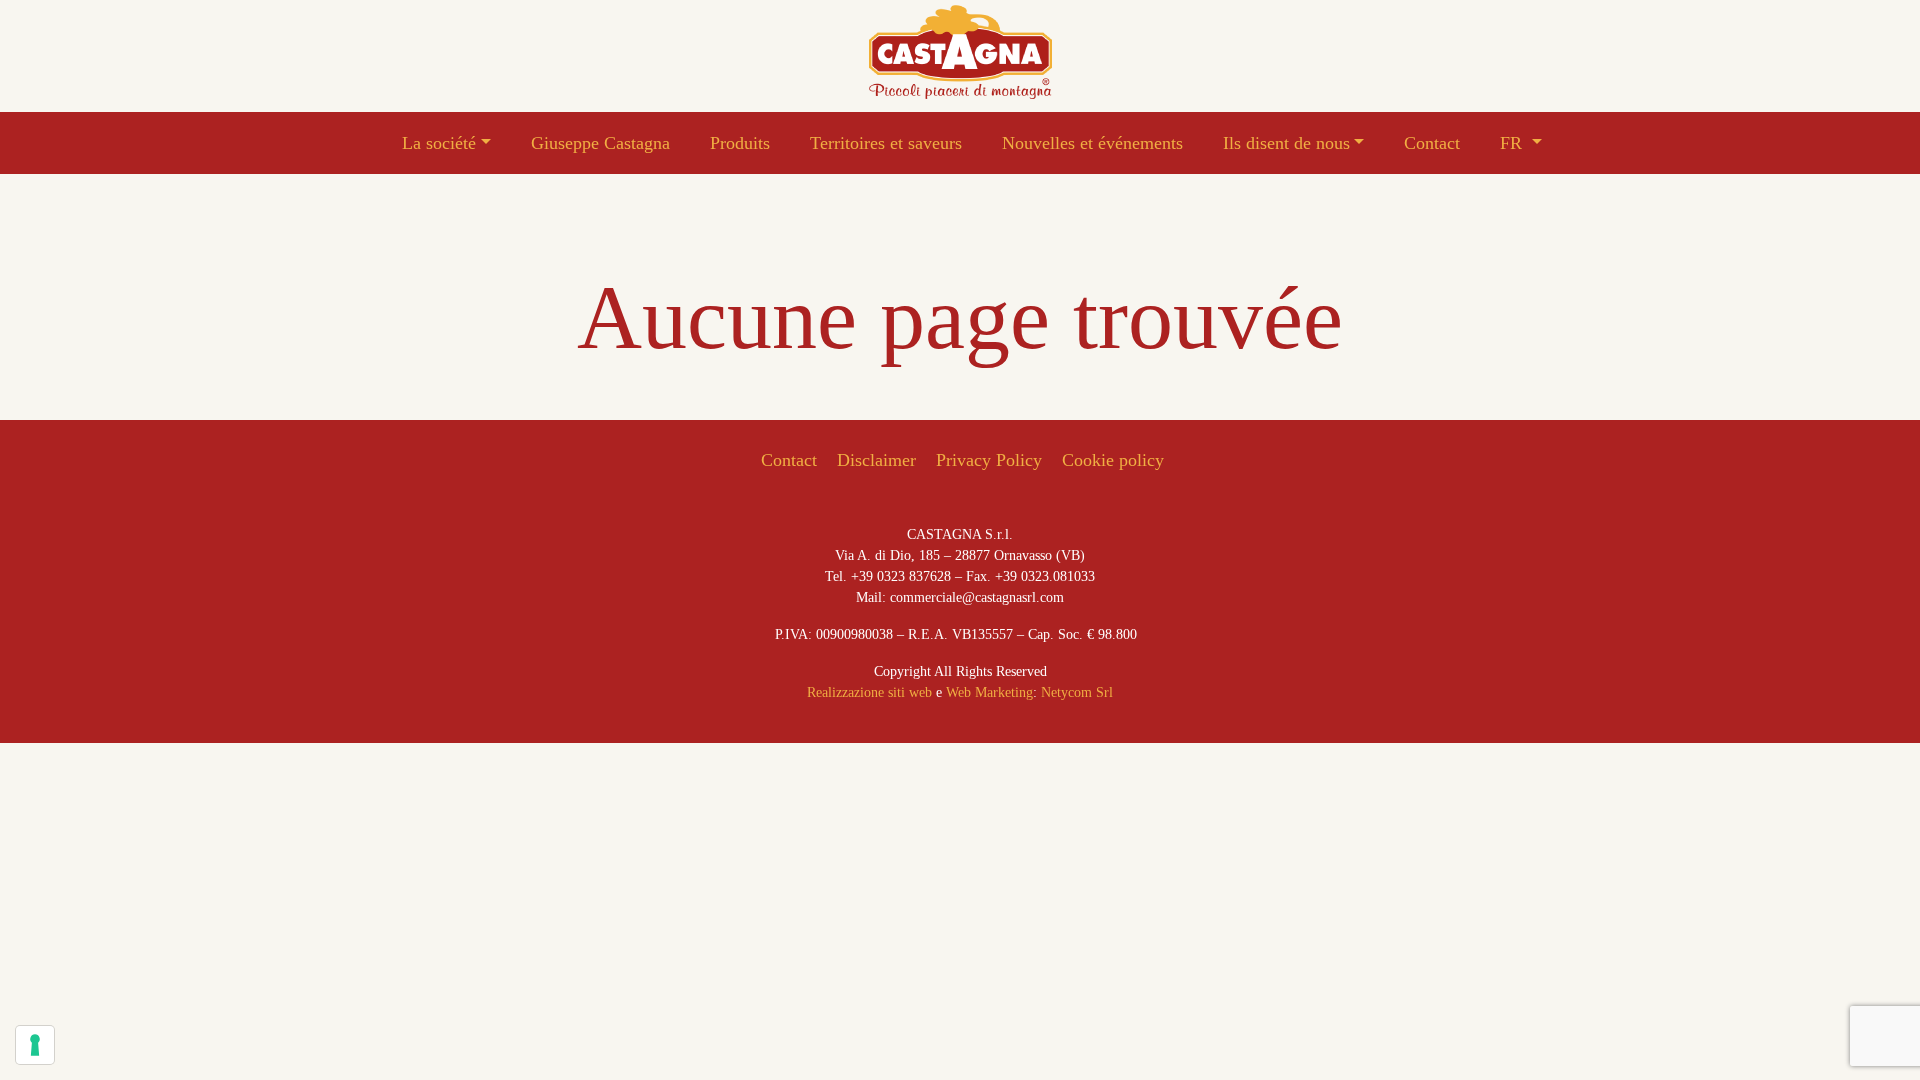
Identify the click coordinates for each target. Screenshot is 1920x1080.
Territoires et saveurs (886, 143)
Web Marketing (989, 692)
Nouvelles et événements (1092, 143)
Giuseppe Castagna (600, 143)
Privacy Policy (989, 460)
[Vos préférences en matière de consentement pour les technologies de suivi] (35, 1045)
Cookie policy (1113, 460)
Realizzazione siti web (869, 692)
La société (439, 143)
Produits (740, 143)
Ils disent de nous (1286, 143)
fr (1513, 143)
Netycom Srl (1077, 692)
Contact (1432, 143)
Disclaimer (876, 460)
